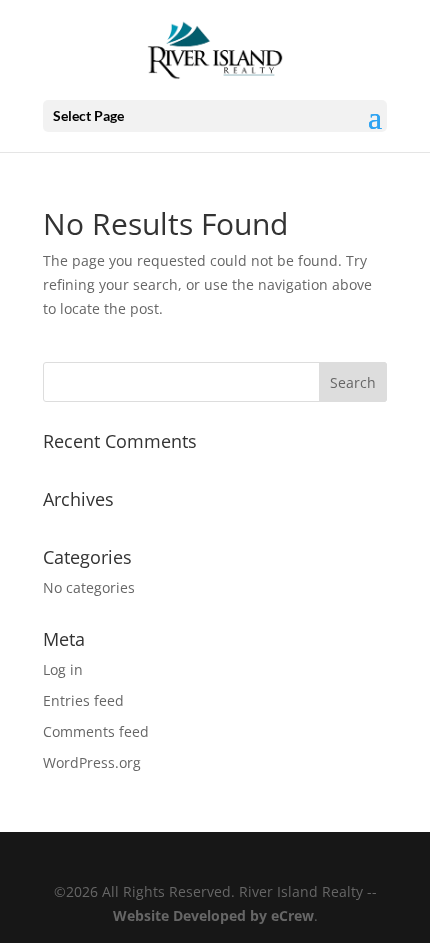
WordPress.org (92, 762)
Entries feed (83, 700)
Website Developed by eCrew (213, 915)
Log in (63, 669)
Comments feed (96, 731)
